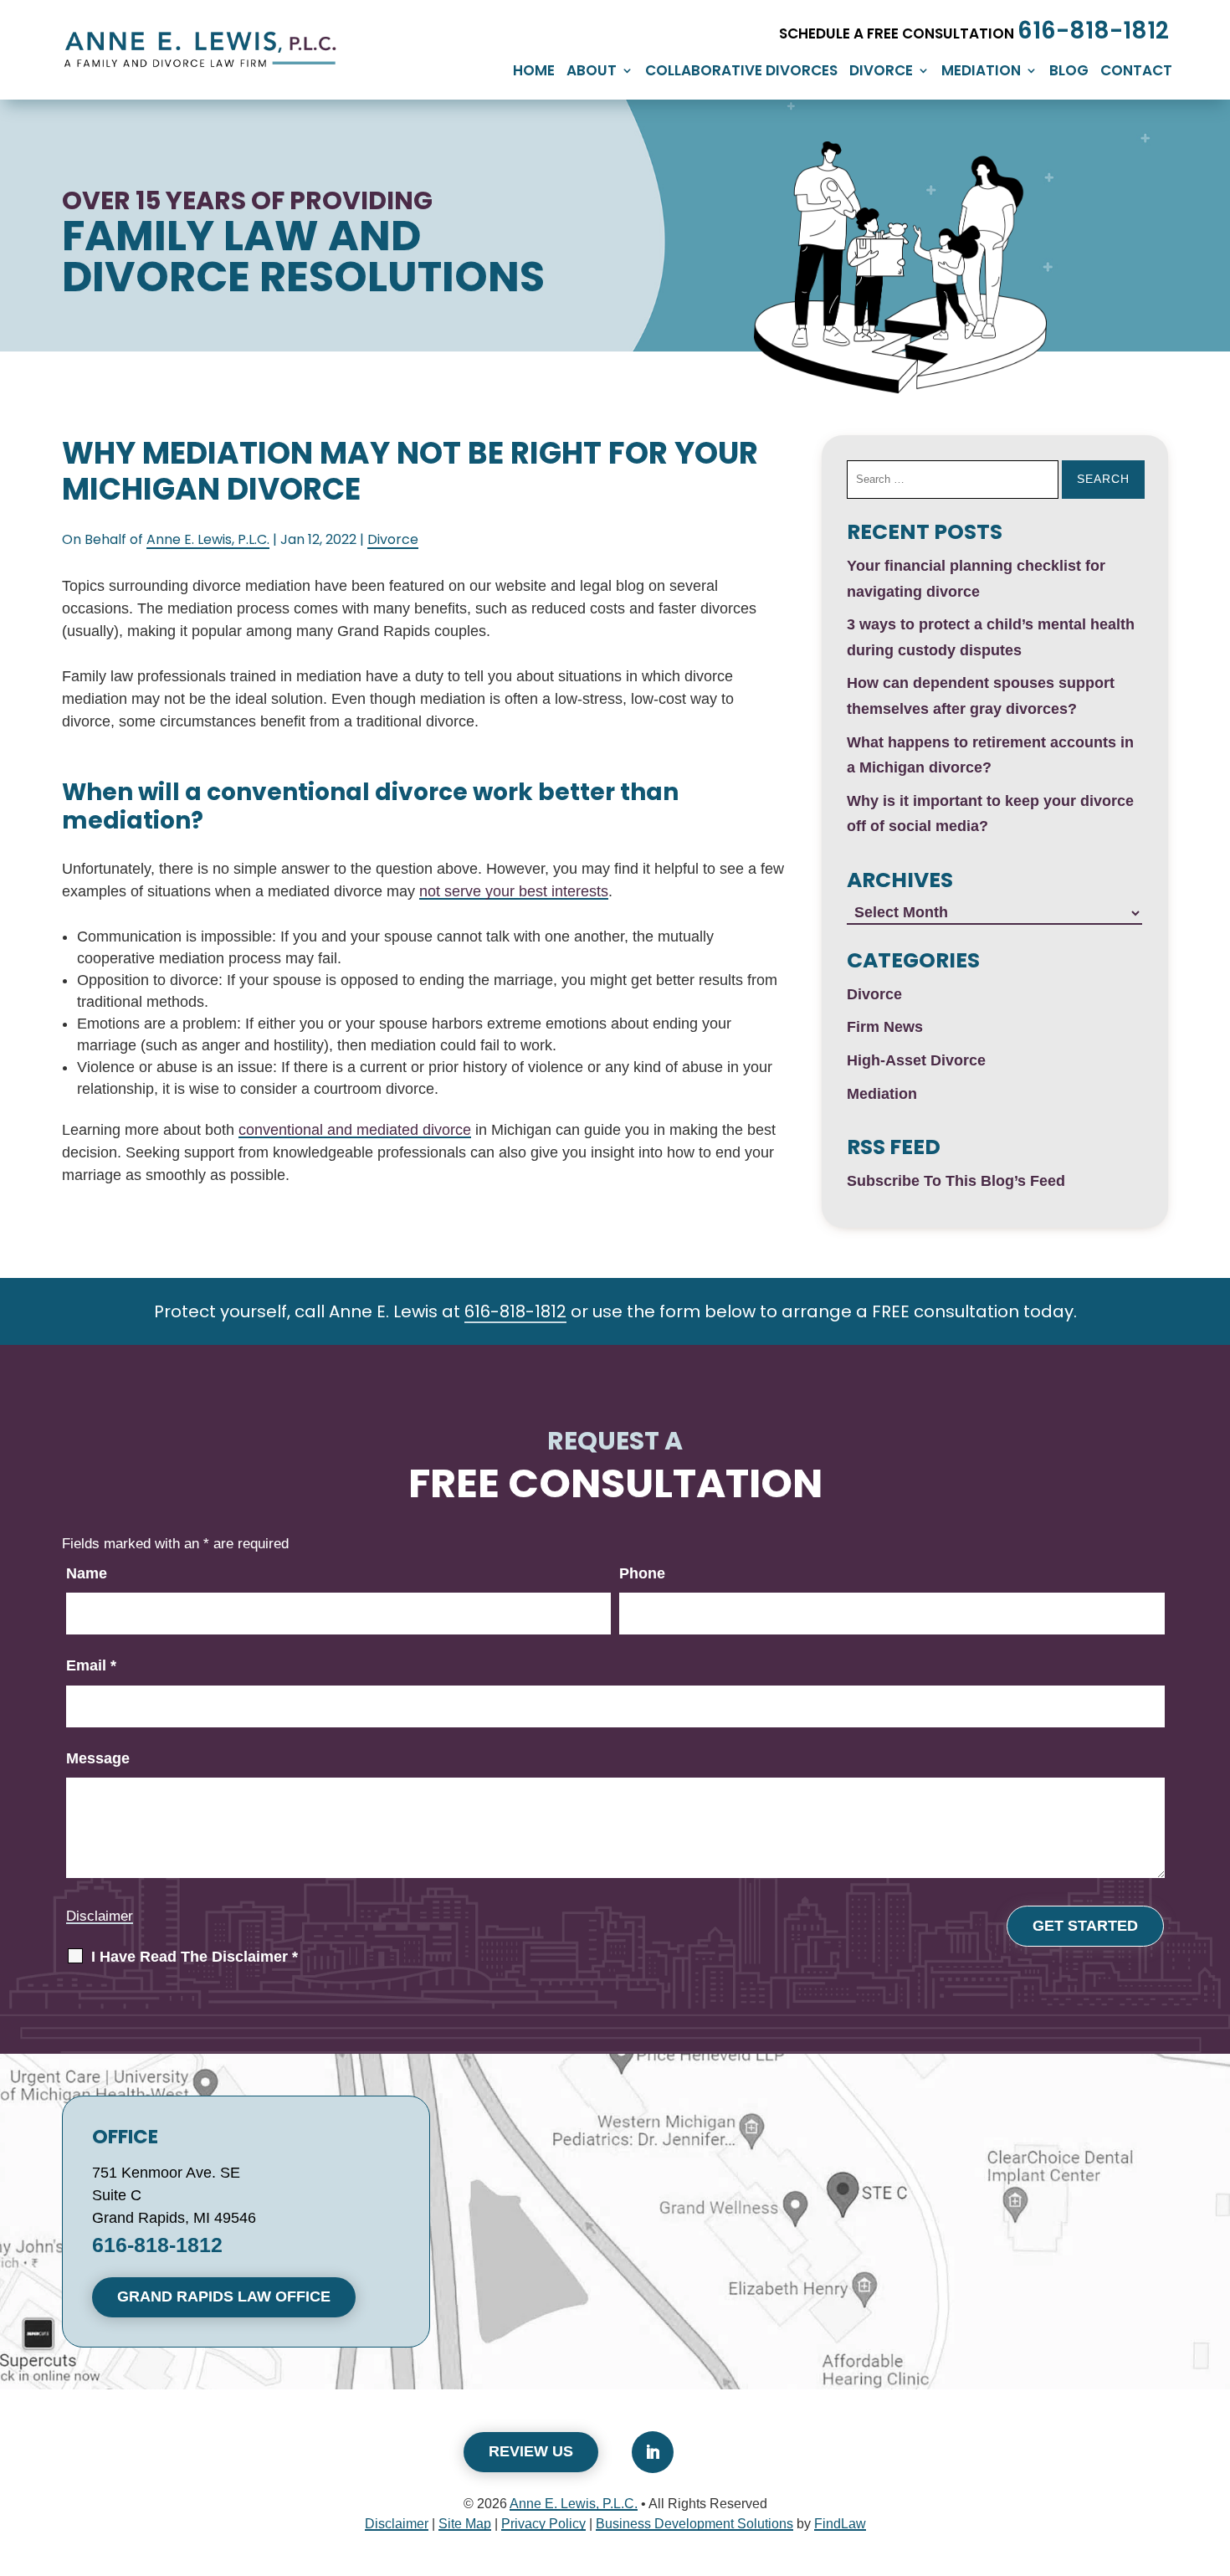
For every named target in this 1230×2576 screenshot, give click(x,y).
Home (534, 72)
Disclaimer (100, 1916)
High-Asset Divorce (916, 1060)
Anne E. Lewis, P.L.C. (208, 539)
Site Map (465, 2524)
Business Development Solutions (694, 2524)
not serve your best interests (514, 891)
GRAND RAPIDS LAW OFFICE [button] (224, 2296)
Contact (1136, 72)
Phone (642, 1573)
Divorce (881, 72)
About (592, 72)
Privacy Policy (543, 2524)
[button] (1193, 2446)
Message (98, 1758)
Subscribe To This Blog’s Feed (956, 1181)
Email (91, 1665)
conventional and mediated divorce (355, 1130)
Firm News (885, 1027)
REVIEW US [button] (531, 2451)
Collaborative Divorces (741, 72)
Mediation (981, 72)
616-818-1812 (1093, 31)
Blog (1069, 72)
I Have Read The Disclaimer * (195, 1957)
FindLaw (840, 2524)
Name (87, 1573)
